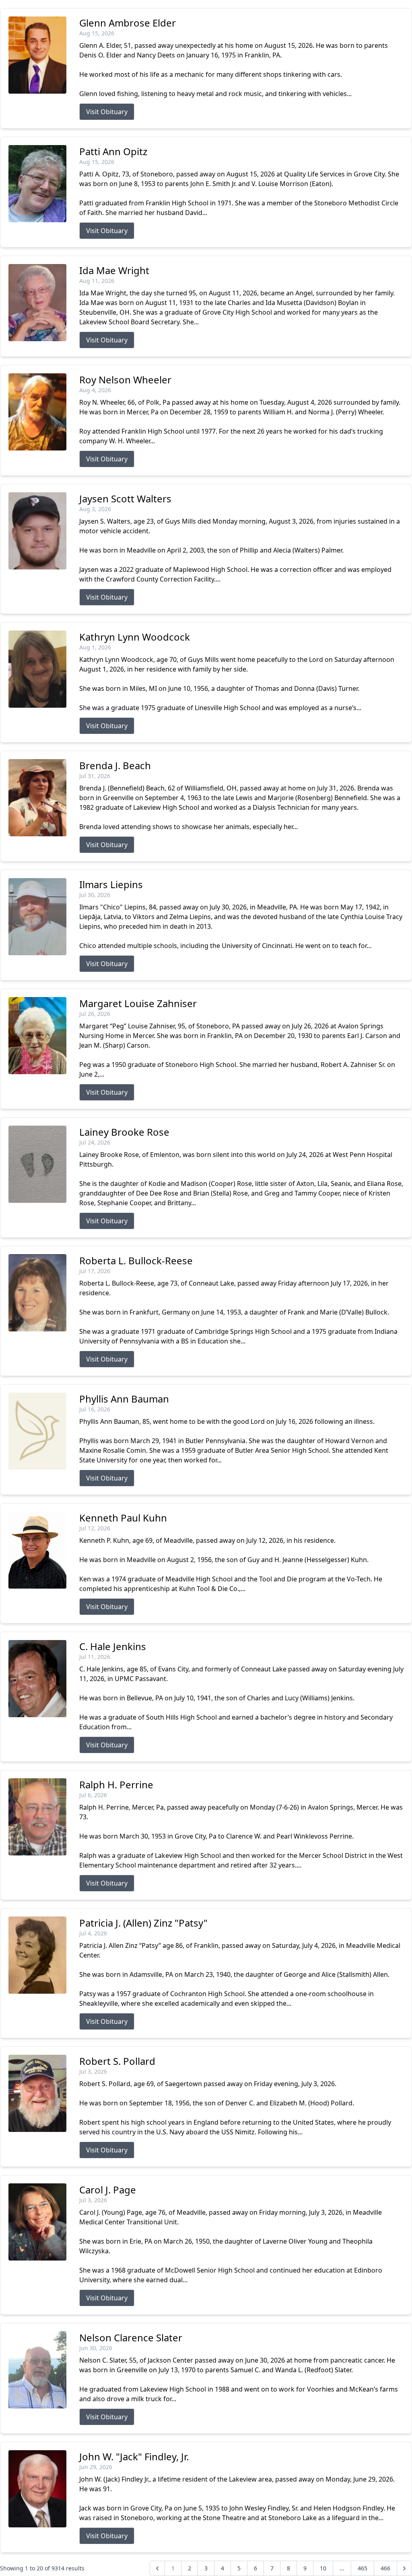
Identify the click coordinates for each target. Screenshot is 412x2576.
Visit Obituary (107, 112)
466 (385, 2568)
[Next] (404, 2568)
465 (363, 2568)
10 (323, 2568)
